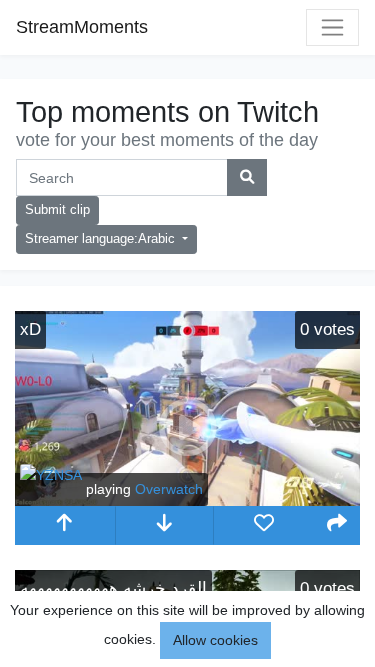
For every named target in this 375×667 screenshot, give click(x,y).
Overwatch (169, 489)
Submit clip (57, 210)
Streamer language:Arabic (102, 239)
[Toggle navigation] (332, 27)
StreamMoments (82, 27)
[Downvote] (165, 525)
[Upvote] (65, 525)
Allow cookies (215, 640)
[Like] (264, 525)
